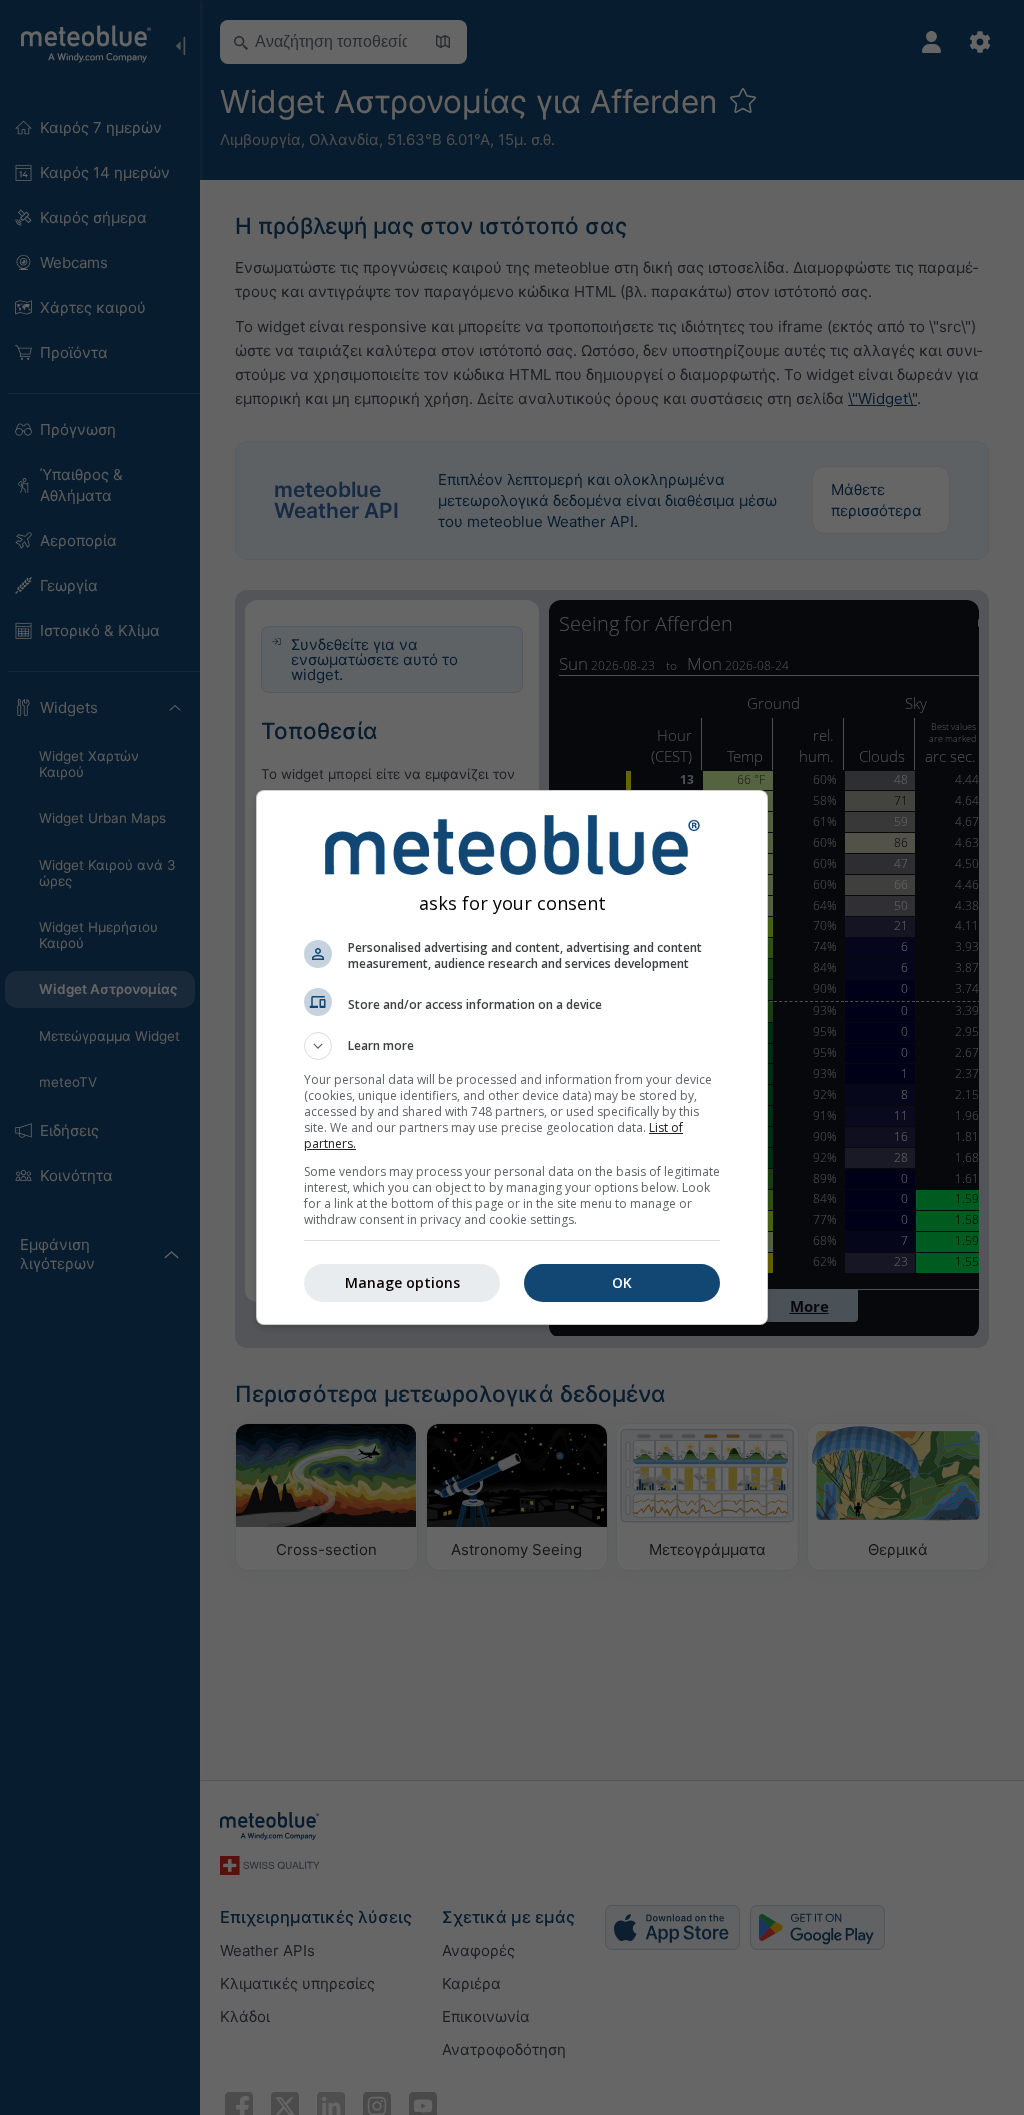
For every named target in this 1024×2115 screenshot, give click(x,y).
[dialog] (512, 1057)
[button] (512, 1046)
